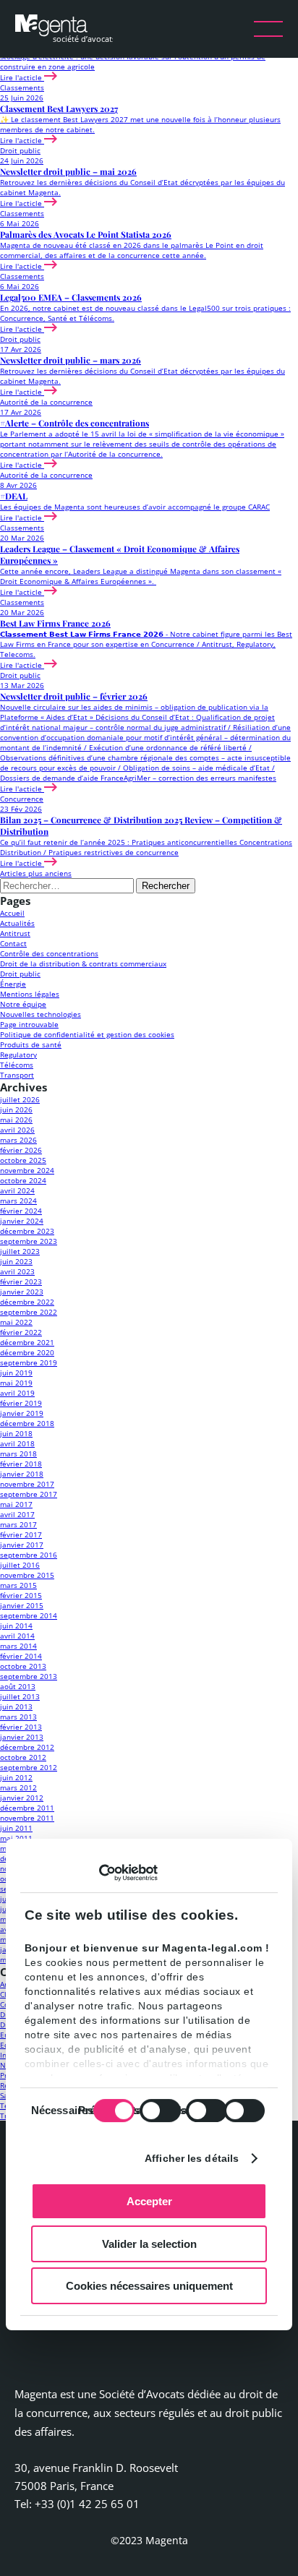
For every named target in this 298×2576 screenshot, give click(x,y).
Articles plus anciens (36, 873)
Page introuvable (29, 1024)
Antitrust (15, 933)
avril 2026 (17, 1130)
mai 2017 (16, 1504)
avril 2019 (17, 1393)
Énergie (13, 984)
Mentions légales (30, 994)
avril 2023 (17, 1271)
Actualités (17, 923)
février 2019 (21, 1403)
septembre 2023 (29, 1241)
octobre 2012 (23, 1757)
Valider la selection (149, 2244)
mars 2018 (18, 1454)
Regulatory (18, 1055)
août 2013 (18, 1686)
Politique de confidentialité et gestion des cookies (87, 1034)
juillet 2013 (20, 1696)
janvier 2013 (22, 1737)
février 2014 (21, 1656)
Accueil (12, 913)
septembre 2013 (29, 1676)
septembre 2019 (29, 1362)
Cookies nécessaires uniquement (149, 2286)
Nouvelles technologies (41, 1014)
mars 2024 (18, 1201)
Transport (17, 1075)
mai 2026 (16, 1120)
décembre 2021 (27, 1342)
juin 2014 (16, 1626)
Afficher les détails (192, 2158)
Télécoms (17, 1065)
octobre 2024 (23, 1180)
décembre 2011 (27, 1808)
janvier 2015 (22, 1605)
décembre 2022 (27, 1302)
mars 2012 (18, 1787)
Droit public (20, 974)
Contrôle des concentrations (49, 953)
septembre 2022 (29, 1312)
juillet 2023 (20, 1251)
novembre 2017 (27, 1484)
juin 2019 (16, 1373)
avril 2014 (17, 1636)
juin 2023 (16, 1261)
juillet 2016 (20, 1565)
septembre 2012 (29, 1767)
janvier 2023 (22, 1292)
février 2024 (21, 1211)
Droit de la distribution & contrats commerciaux (83, 963)
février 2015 (21, 1595)
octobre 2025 (23, 1160)
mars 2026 (18, 1140)
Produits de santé (31, 1044)
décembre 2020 (27, 1352)
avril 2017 (17, 1514)
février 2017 (21, 1534)
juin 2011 (16, 1828)
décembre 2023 (27, 1231)
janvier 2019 (22, 1413)
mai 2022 (16, 1322)
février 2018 (21, 1464)
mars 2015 (18, 1585)
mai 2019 (16, 1383)
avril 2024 (17, 1190)
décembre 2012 (27, 1747)
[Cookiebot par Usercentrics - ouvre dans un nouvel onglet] (94, 1873)
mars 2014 (18, 1646)
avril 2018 (17, 1443)
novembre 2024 (27, 1170)
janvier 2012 (22, 1798)
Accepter (149, 2201)
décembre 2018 (27, 1423)
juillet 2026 (20, 1099)
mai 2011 (16, 1838)
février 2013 (21, 1727)
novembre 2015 (27, 1575)
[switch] (160, 2111)
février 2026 (21, 1150)
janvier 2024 (22, 1221)
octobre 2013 (23, 1666)
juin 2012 (16, 1777)
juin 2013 (16, 1706)
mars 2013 (18, 1717)
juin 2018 (16, 1433)
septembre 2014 (29, 1615)
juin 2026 (16, 1109)
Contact (13, 943)
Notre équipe (23, 1004)
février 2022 (21, 1332)
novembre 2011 (27, 1818)
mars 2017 (18, 1524)
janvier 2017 (22, 1545)
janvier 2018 (22, 1474)
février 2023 (21, 1281)
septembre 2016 (29, 1555)
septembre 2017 (29, 1494)
